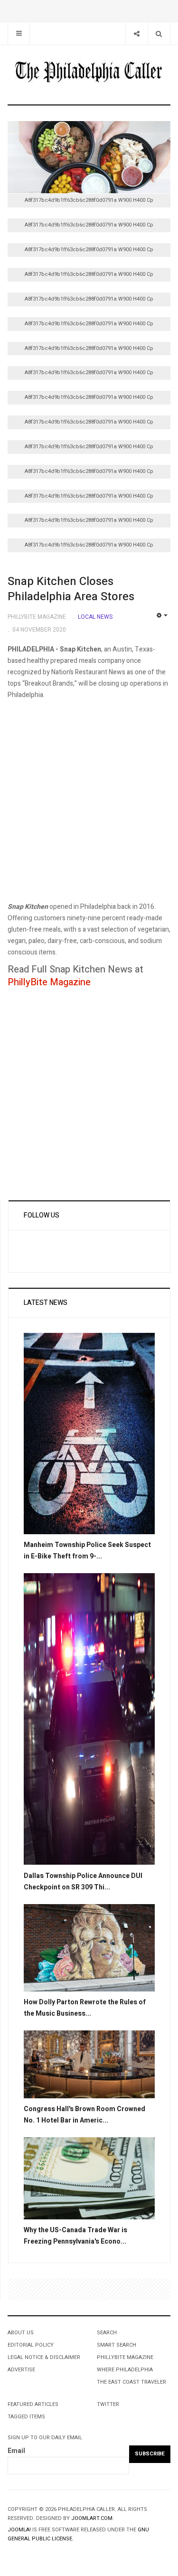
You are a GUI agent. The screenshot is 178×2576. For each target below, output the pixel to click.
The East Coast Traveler (131, 2382)
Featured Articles (33, 2404)
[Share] (136, 33)
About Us (21, 2333)
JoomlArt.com (92, 2518)
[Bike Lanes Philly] (89, 1433)
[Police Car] (89, 1719)
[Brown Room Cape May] (89, 2064)
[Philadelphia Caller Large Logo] (89, 73)
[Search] (159, 33)
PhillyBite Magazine (49, 982)
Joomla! (19, 2530)
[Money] (89, 2178)
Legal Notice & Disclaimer (44, 2357)
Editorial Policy (31, 2345)
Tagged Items (26, 2417)
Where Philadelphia (125, 2370)
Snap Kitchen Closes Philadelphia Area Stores (71, 589)
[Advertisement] (89, 812)
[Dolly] (89, 1947)
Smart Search (117, 2345)
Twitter (108, 2404)
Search (107, 2333)
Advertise (21, 2370)
